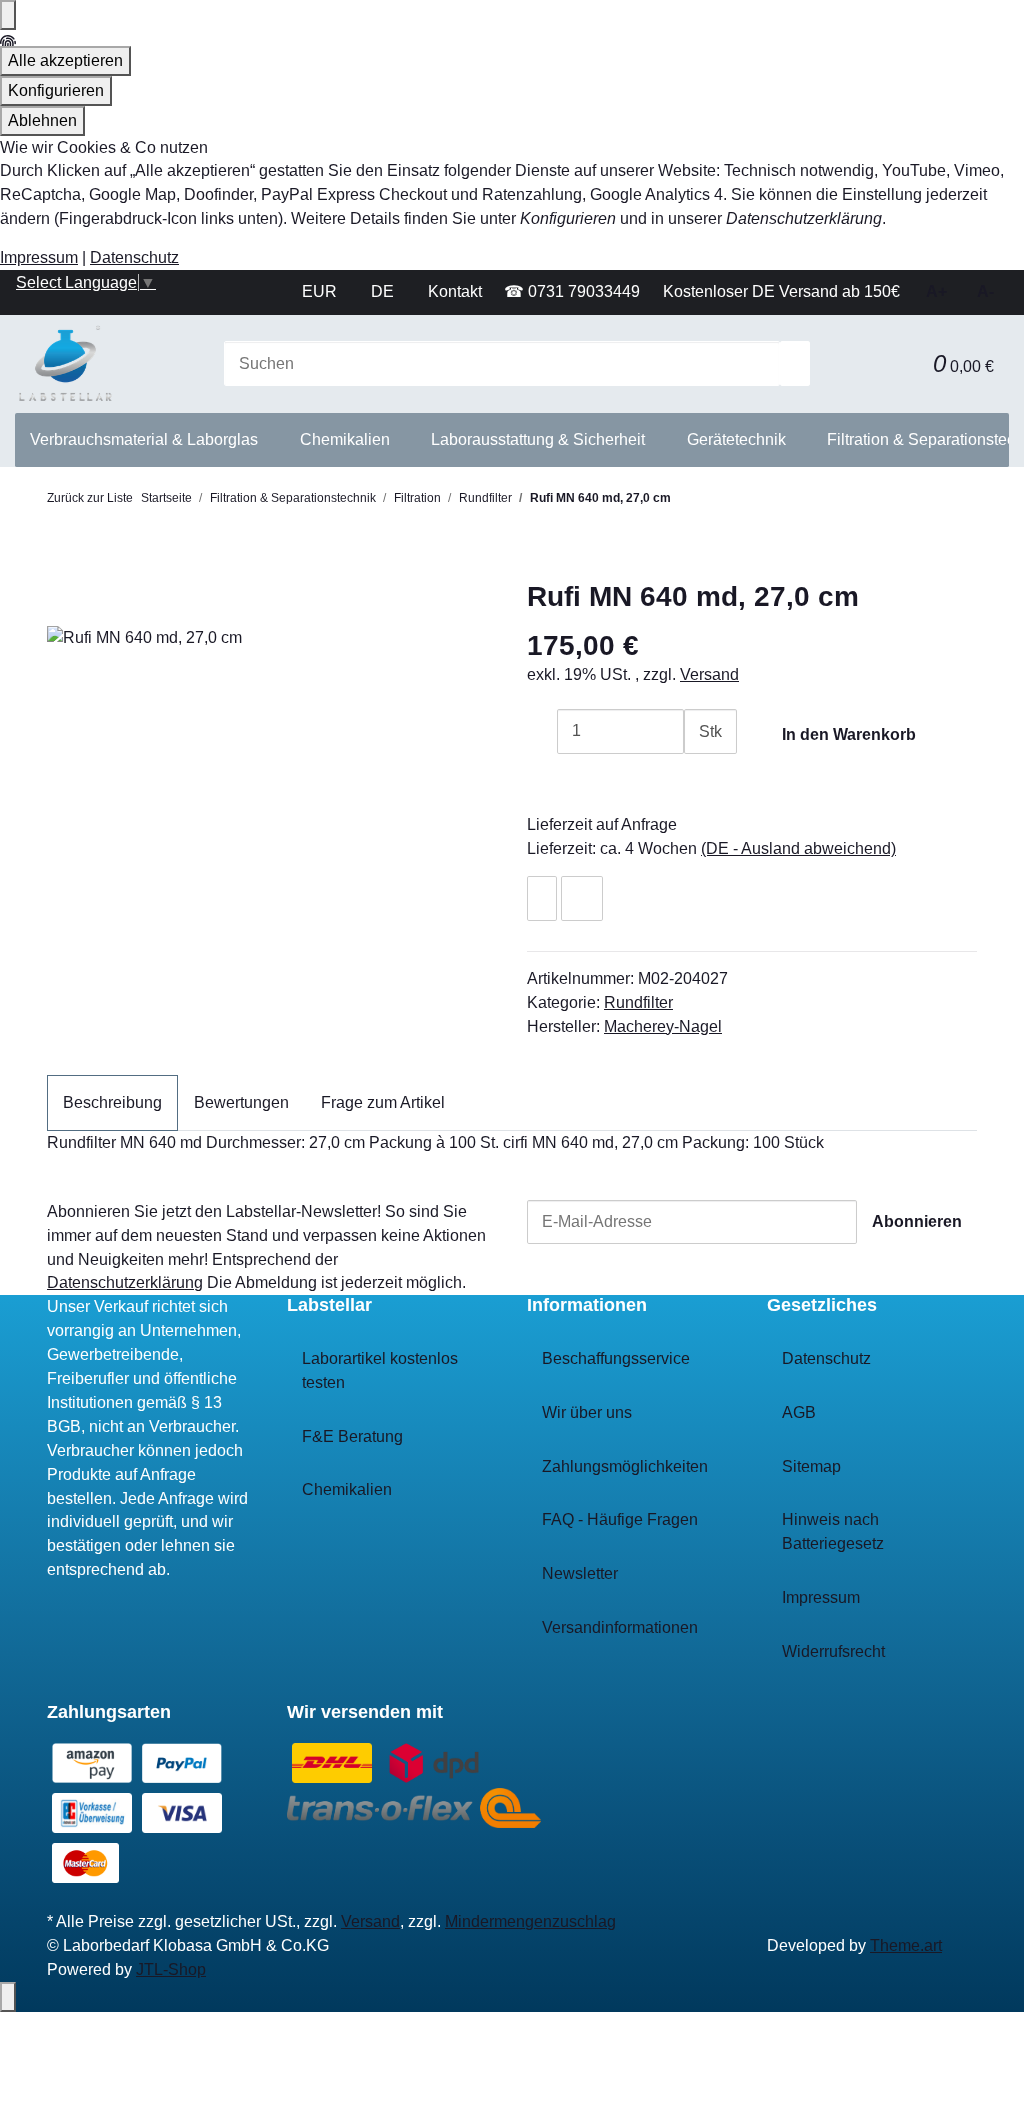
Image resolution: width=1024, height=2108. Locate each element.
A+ (936, 291)
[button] (903, 363)
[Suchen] (795, 363)
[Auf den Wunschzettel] (542, 898)
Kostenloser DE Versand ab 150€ (781, 291)
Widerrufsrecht (833, 1651)
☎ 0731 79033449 (572, 291)
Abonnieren (917, 1221)
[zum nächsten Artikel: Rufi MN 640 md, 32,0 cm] (720, 504)
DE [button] (384, 291)
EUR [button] (321, 291)
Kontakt (455, 291)
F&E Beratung (352, 1436)
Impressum (39, 257)
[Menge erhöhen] (699, 776)
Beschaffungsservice (616, 1358)
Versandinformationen (620, 1627)
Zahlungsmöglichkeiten (625, 1466)
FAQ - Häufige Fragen (620, 1519)
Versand (709, 674)
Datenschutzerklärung (125, 1282)
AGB (799, 1412)
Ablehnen (42, 120)
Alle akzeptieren (65, 60)
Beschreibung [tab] (112, 1102)
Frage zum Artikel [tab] (383, 1102)
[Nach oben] (8, 1997)
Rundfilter (638, 1002)
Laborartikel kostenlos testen (380, 1370)
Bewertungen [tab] (241, 1102)
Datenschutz (134, 257)
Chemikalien (347, 1489)
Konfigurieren (56, 90)
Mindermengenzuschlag (530, 1921)
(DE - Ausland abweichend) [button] (798, 848)
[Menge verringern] (542, 731)
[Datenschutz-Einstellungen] (8, 15)
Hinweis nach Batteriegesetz (833, 1531)
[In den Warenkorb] (62, 569)
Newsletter (580, 1573)
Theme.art (906, 1945)
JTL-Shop (171, 1969)
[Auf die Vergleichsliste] (582, 898)
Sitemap (811, 1466)
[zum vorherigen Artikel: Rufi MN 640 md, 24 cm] (686, 504)
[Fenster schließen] (62, 602)
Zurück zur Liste (90, 498)
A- (985, 291)
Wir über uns (587, 1412)
